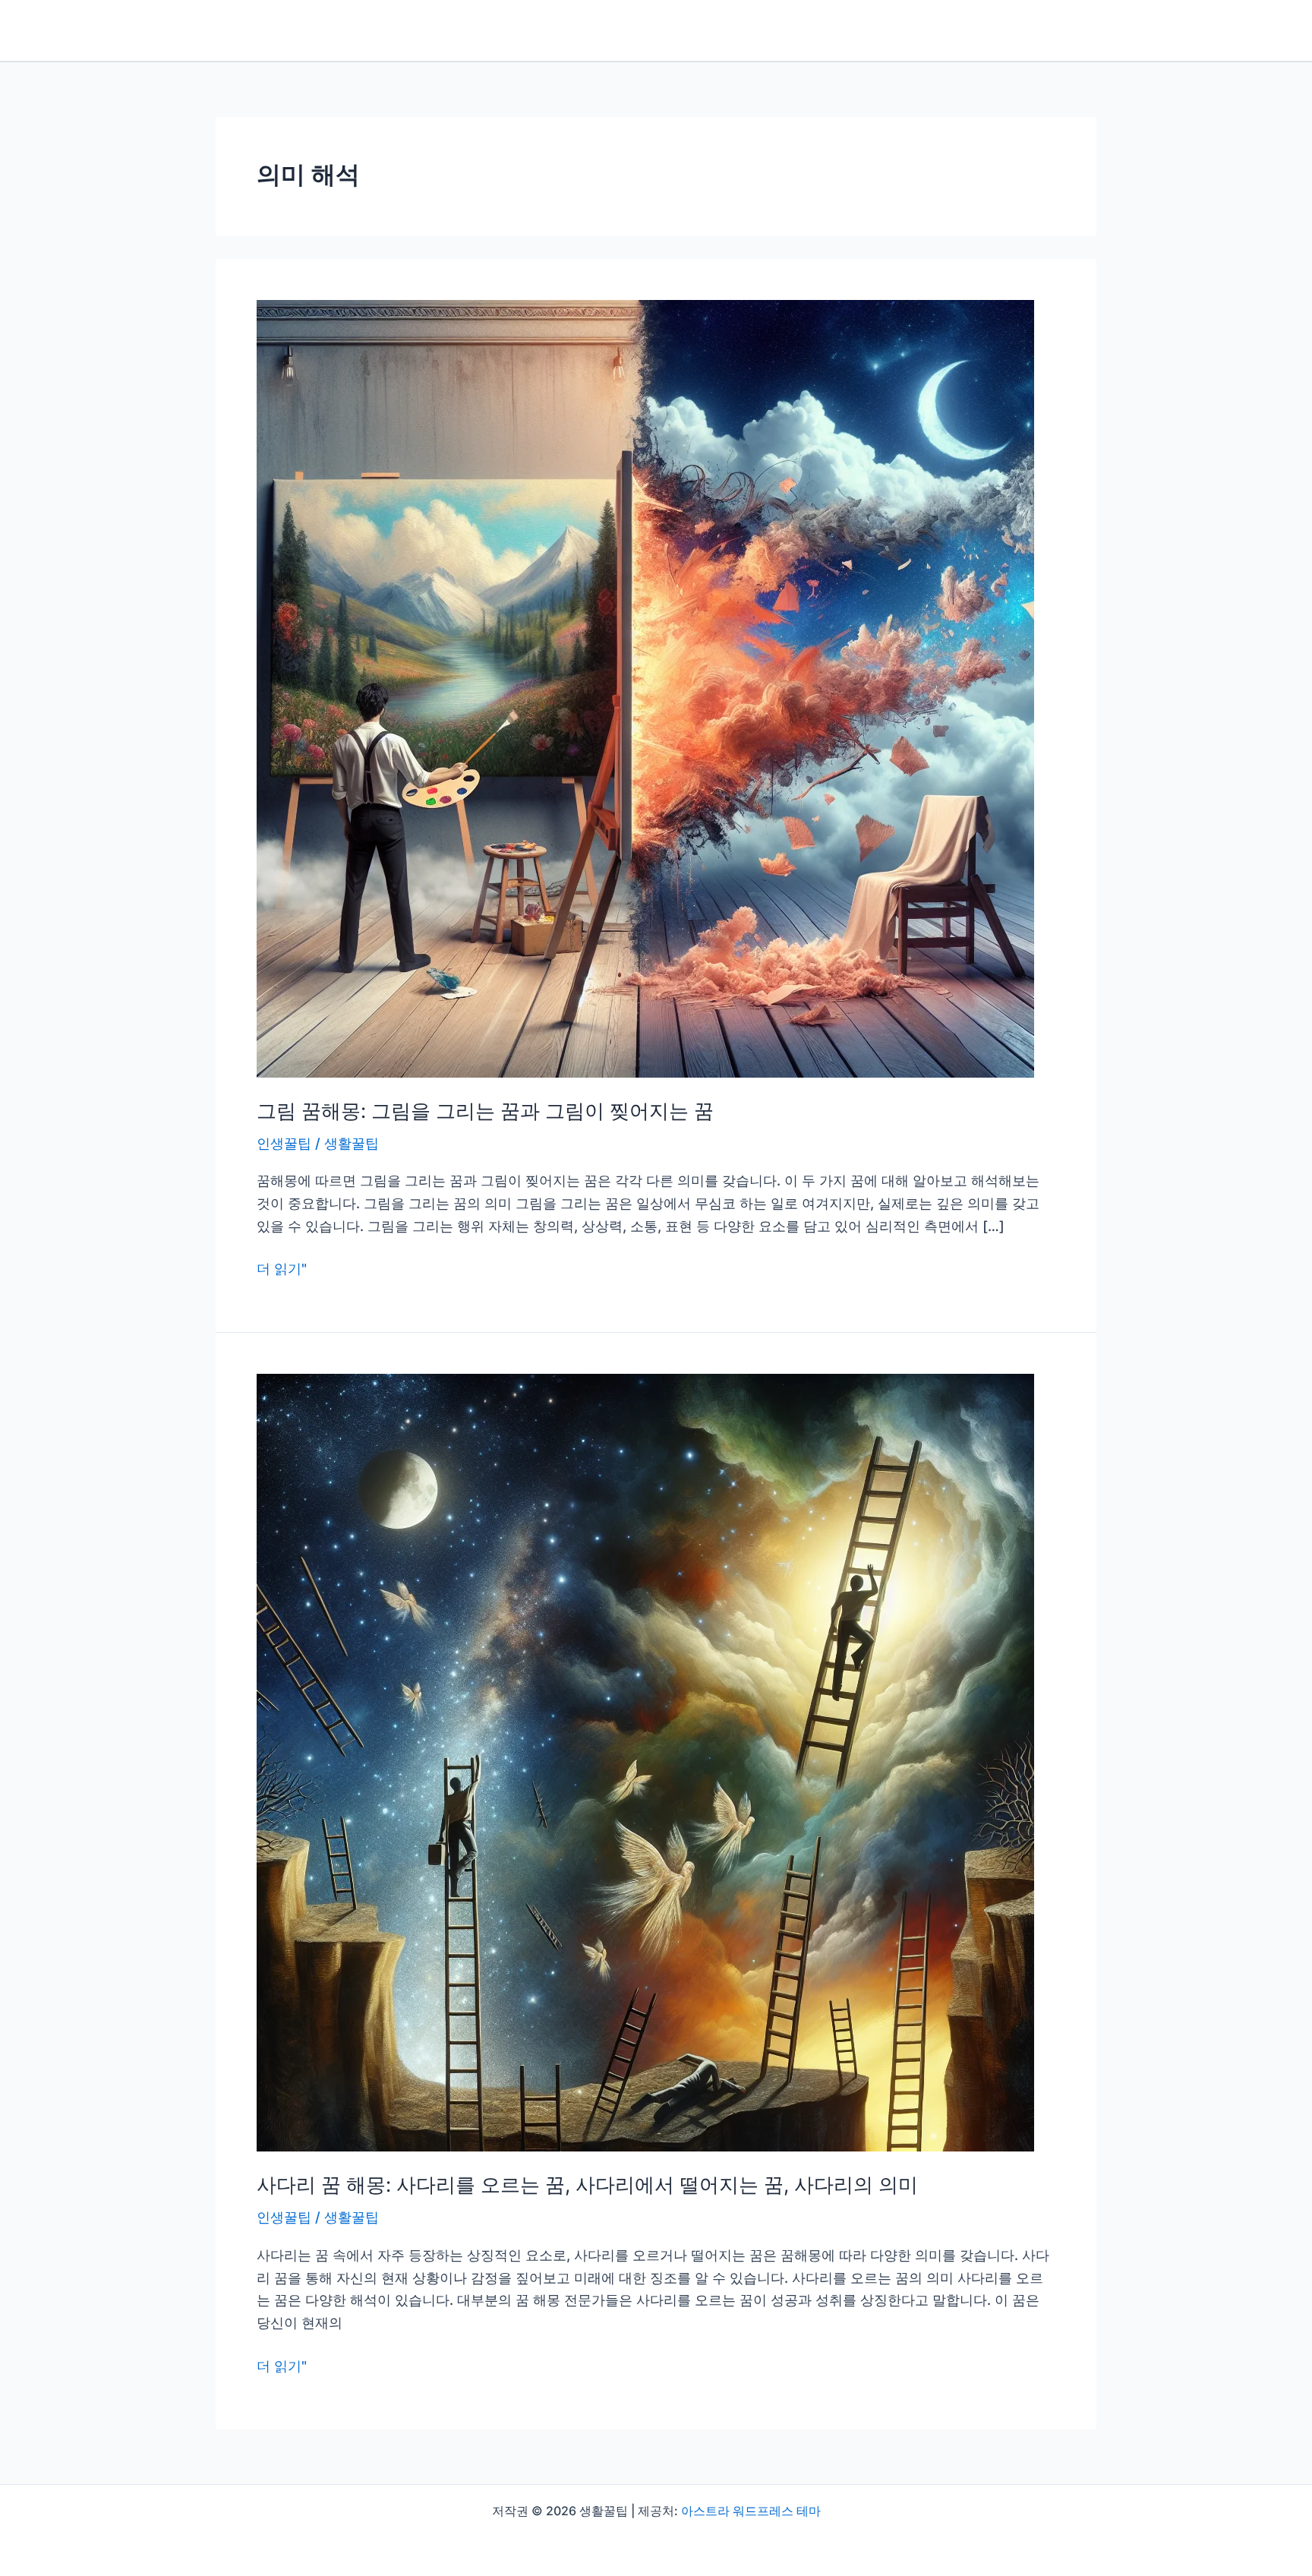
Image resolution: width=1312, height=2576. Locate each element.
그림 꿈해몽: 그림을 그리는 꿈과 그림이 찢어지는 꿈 (485, 1111)
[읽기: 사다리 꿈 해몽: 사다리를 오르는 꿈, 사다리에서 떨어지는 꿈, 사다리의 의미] (645, 1762)
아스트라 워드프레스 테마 (751, 2511)
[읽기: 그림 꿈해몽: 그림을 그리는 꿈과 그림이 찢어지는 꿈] (645, 688)
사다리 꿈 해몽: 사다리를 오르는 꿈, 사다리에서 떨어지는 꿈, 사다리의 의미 (587, 2185)
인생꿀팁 (284, 1143)
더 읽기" (282, 1270)
